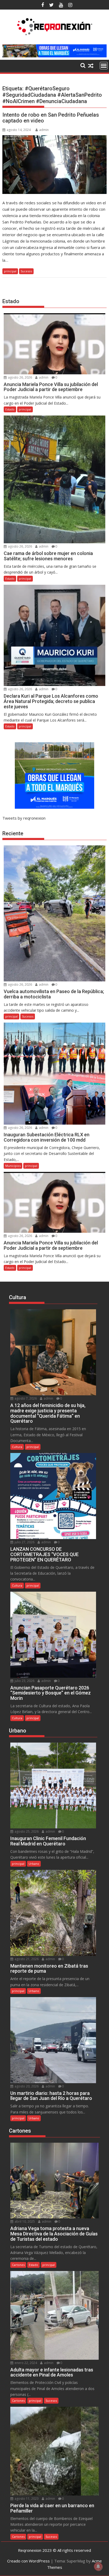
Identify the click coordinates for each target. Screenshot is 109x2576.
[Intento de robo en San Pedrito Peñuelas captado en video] (54, 165)
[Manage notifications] (98, 2566)
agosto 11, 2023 (26, 2499)
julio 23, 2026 (24, 1681)
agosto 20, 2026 (26, 2086)
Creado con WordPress (28, 2561)
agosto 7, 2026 (25, 1398)
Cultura (17, 1447)
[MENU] (104, 66)
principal (10, 271)
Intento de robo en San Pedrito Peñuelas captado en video (51, 118)
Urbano (34, 1864)
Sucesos (26, 271)
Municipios (13, 1166)
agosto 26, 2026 (20, 377)
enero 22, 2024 (25, 2363)
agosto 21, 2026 (26, 1959)
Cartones (18, 2265)
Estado (10, 409)
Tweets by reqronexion (24, 818)
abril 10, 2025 (24, 2221)
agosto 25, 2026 (26, 1831)
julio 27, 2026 (24, 1542)
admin (44, 130)
